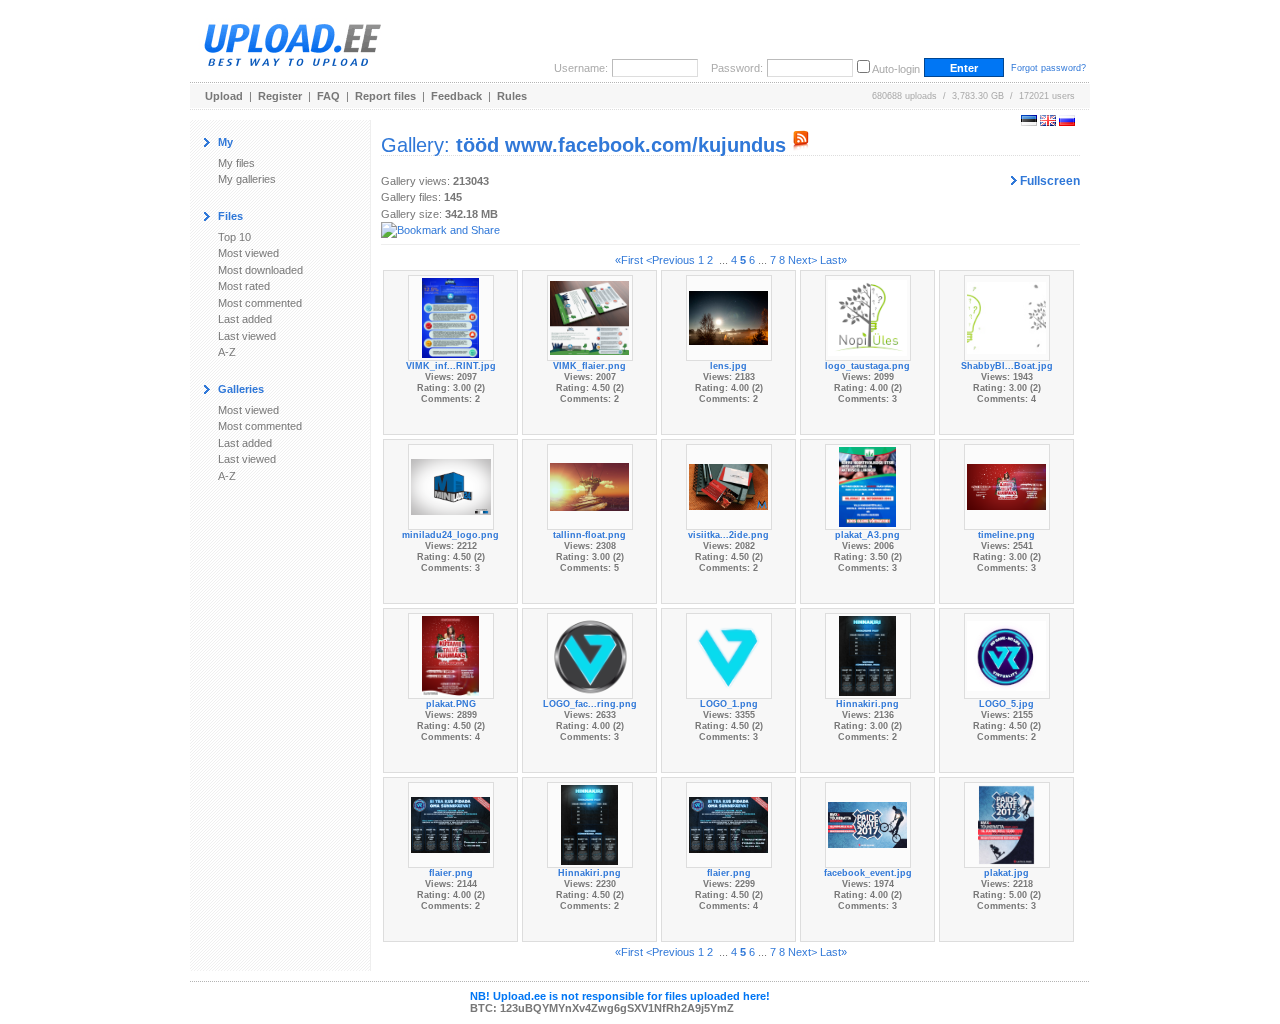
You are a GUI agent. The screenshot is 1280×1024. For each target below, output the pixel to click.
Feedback (456, 96)
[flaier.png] (451, 824)
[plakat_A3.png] (867, 486)
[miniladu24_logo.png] (451, 486)
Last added (245, 319)
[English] (1048, 122)
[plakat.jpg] (1006, 824)
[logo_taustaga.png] (868, 317)
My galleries (247, 179)
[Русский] (1067, 122)
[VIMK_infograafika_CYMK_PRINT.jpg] (450, 317)
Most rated (244, 286)
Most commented (260, 303)
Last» (833, 260)
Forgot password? (1048, 68)
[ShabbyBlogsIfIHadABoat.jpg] (1007, 317)
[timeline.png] (1007, 486)
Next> (802, 260)
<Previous (670, 260)
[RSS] (801, 145)
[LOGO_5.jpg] (1007, 655)
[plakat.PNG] (450, 655)
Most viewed (248, 253)
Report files (385, 96)
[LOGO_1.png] (729, 655)
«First (629, 260)
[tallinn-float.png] (590, 486)
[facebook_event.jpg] (868, 824)
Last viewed (247, 336)
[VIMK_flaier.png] (590, 317)
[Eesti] (1029, 122)
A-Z (227, 352)
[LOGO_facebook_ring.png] (590, 655)
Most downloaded (260, 270)
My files (236, 163)
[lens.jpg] (729, 317)
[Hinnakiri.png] (867, 655)
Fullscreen (1048, 181)
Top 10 (234, 237)
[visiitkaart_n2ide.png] (729, 486)
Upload (224, 96)
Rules (512, 96)
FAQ (328, 96)
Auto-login (896, 69)
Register (280, 96)
